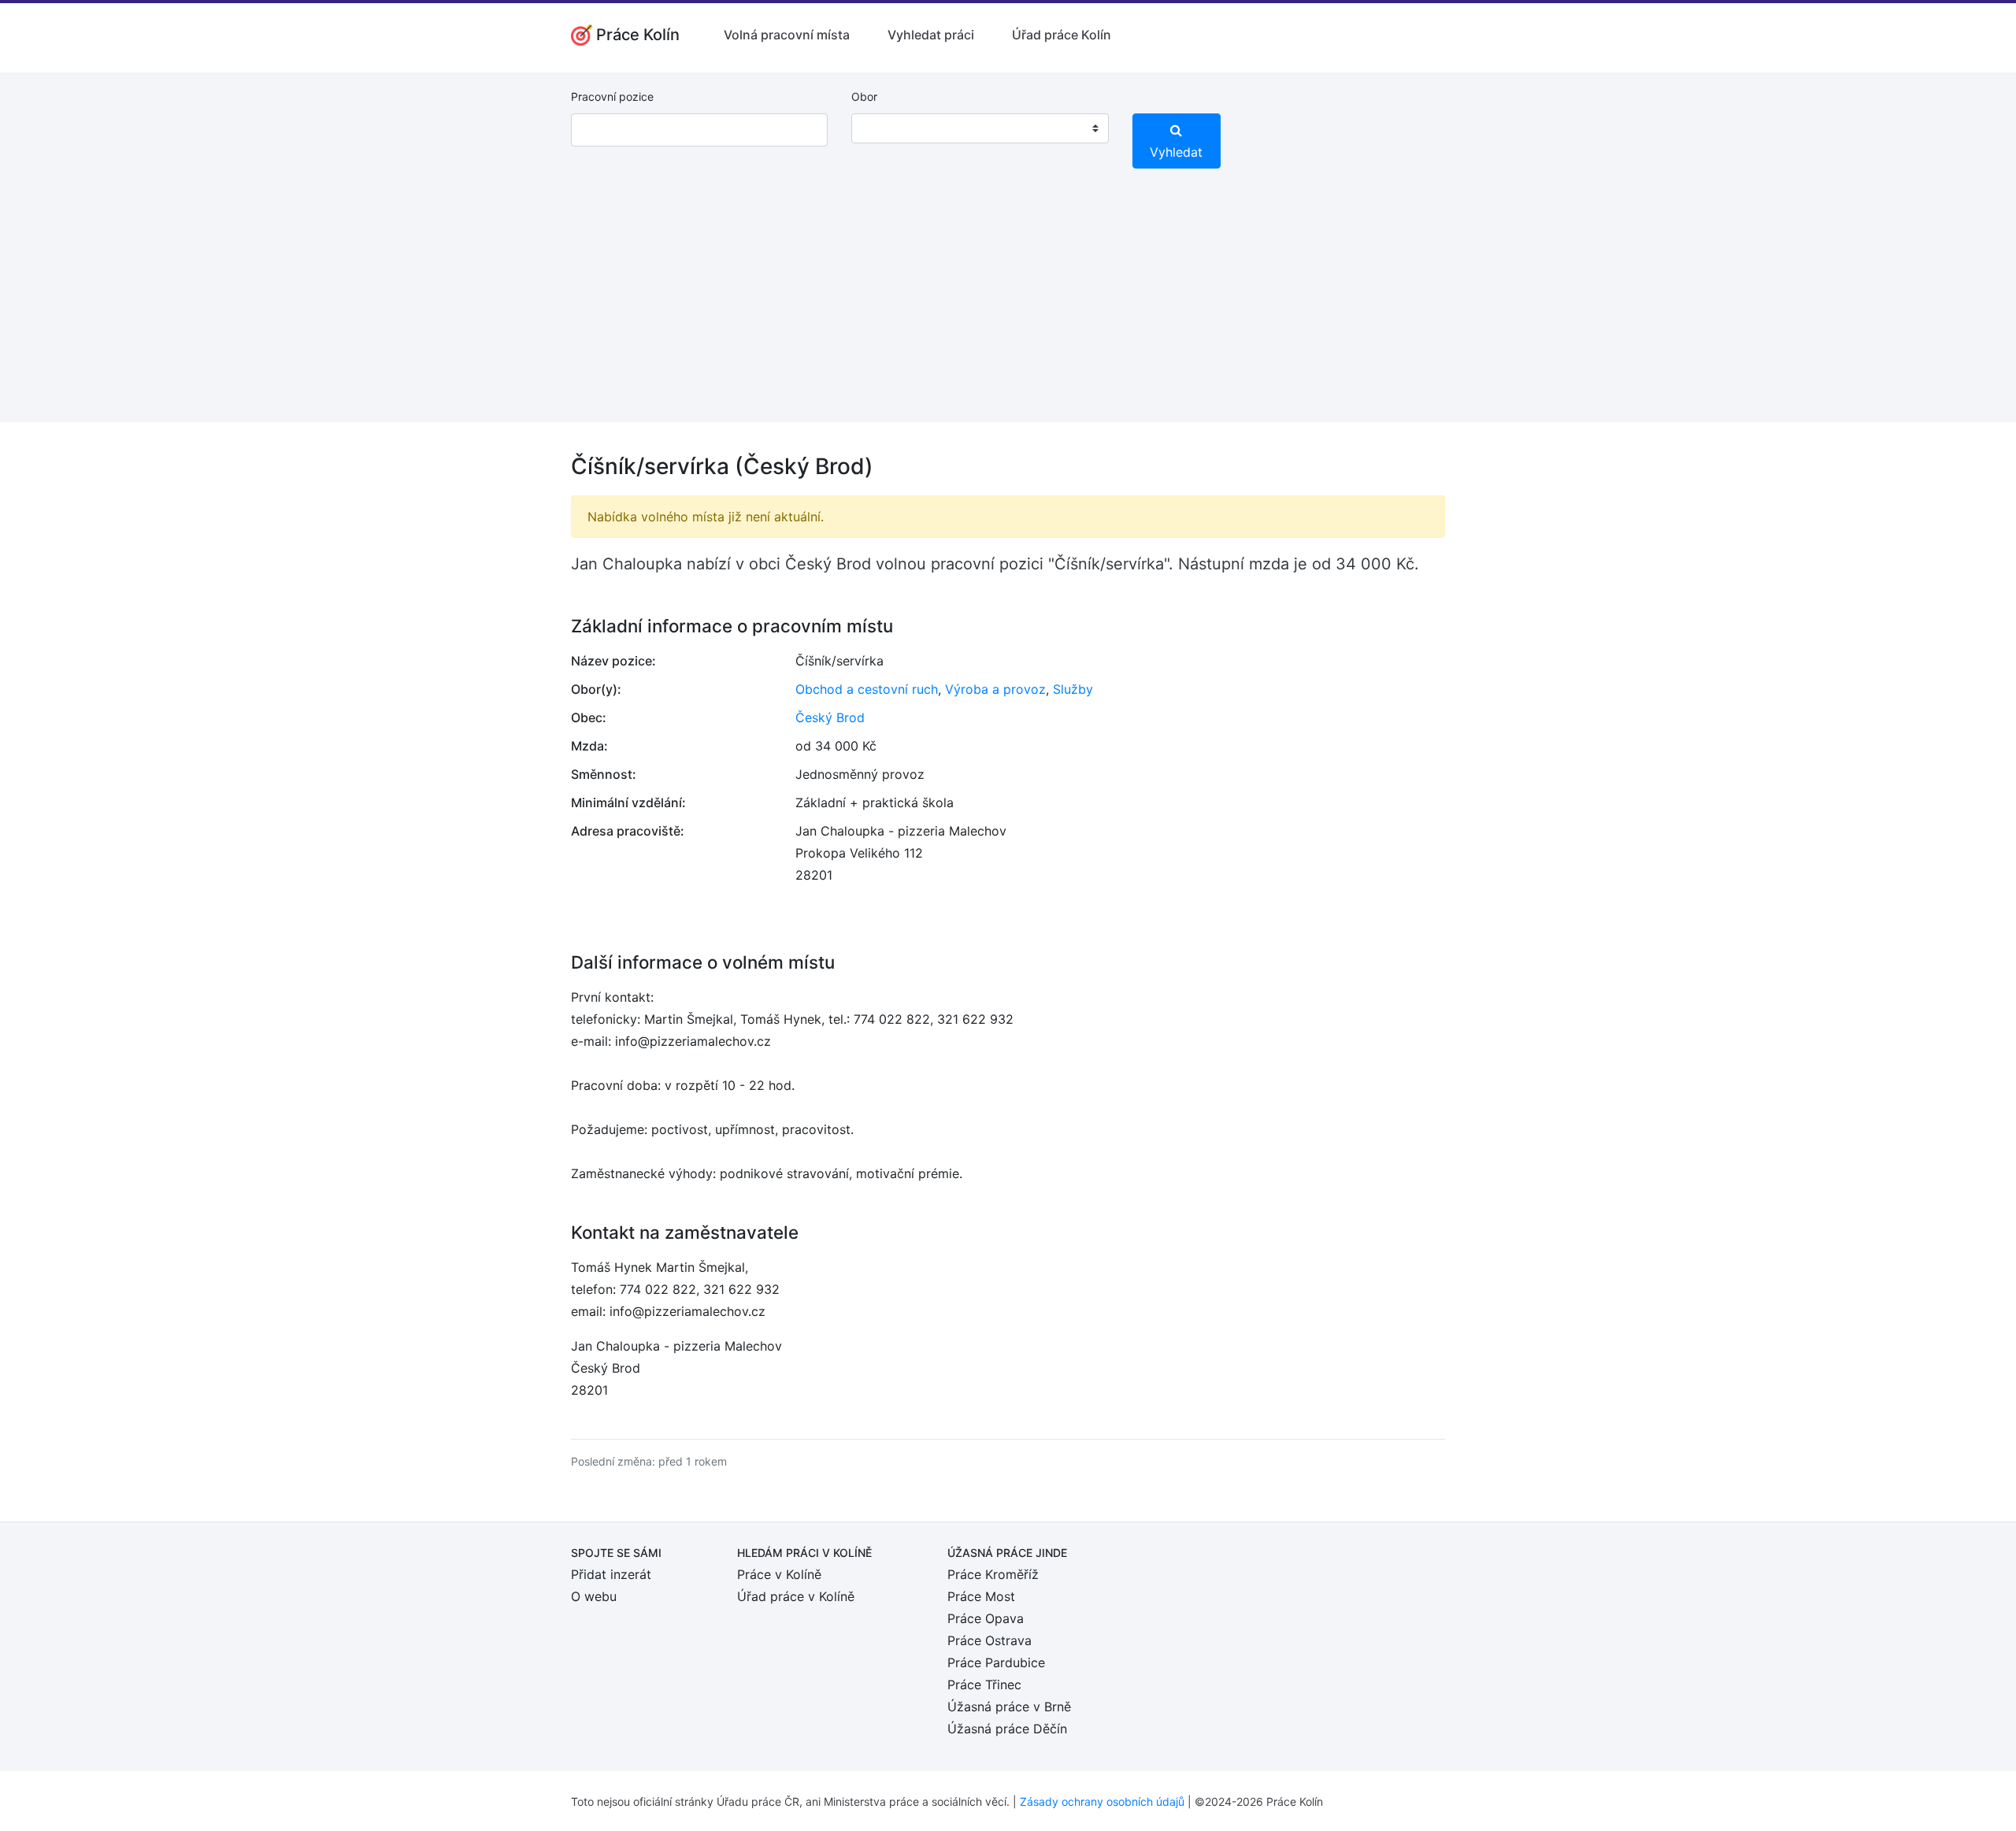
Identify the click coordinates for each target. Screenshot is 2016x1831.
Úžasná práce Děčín (1007, 1729)
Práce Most (981, 1596)
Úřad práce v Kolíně (796, 1596)
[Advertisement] (1008, 312)
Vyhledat (1176, 152)
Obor (864, 96)
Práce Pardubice (996, 1662)
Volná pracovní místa (787, 35)
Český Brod (830, 717)
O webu (594, 1596)
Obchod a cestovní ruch (867, 689)
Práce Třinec (984, 1685)
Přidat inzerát (611, 1574)
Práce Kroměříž (993, 1574)
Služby (1073, 689)
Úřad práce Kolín (1062, 35)
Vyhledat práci (931, 35)
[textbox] (884, 128)
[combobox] (980, 128)
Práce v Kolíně (779, 1574)
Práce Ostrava (989, 1640)
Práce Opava (986, 1618)
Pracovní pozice (612, 96)
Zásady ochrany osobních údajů (1102, 1801)
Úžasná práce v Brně (1009, 1707)
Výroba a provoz (995, 689)
